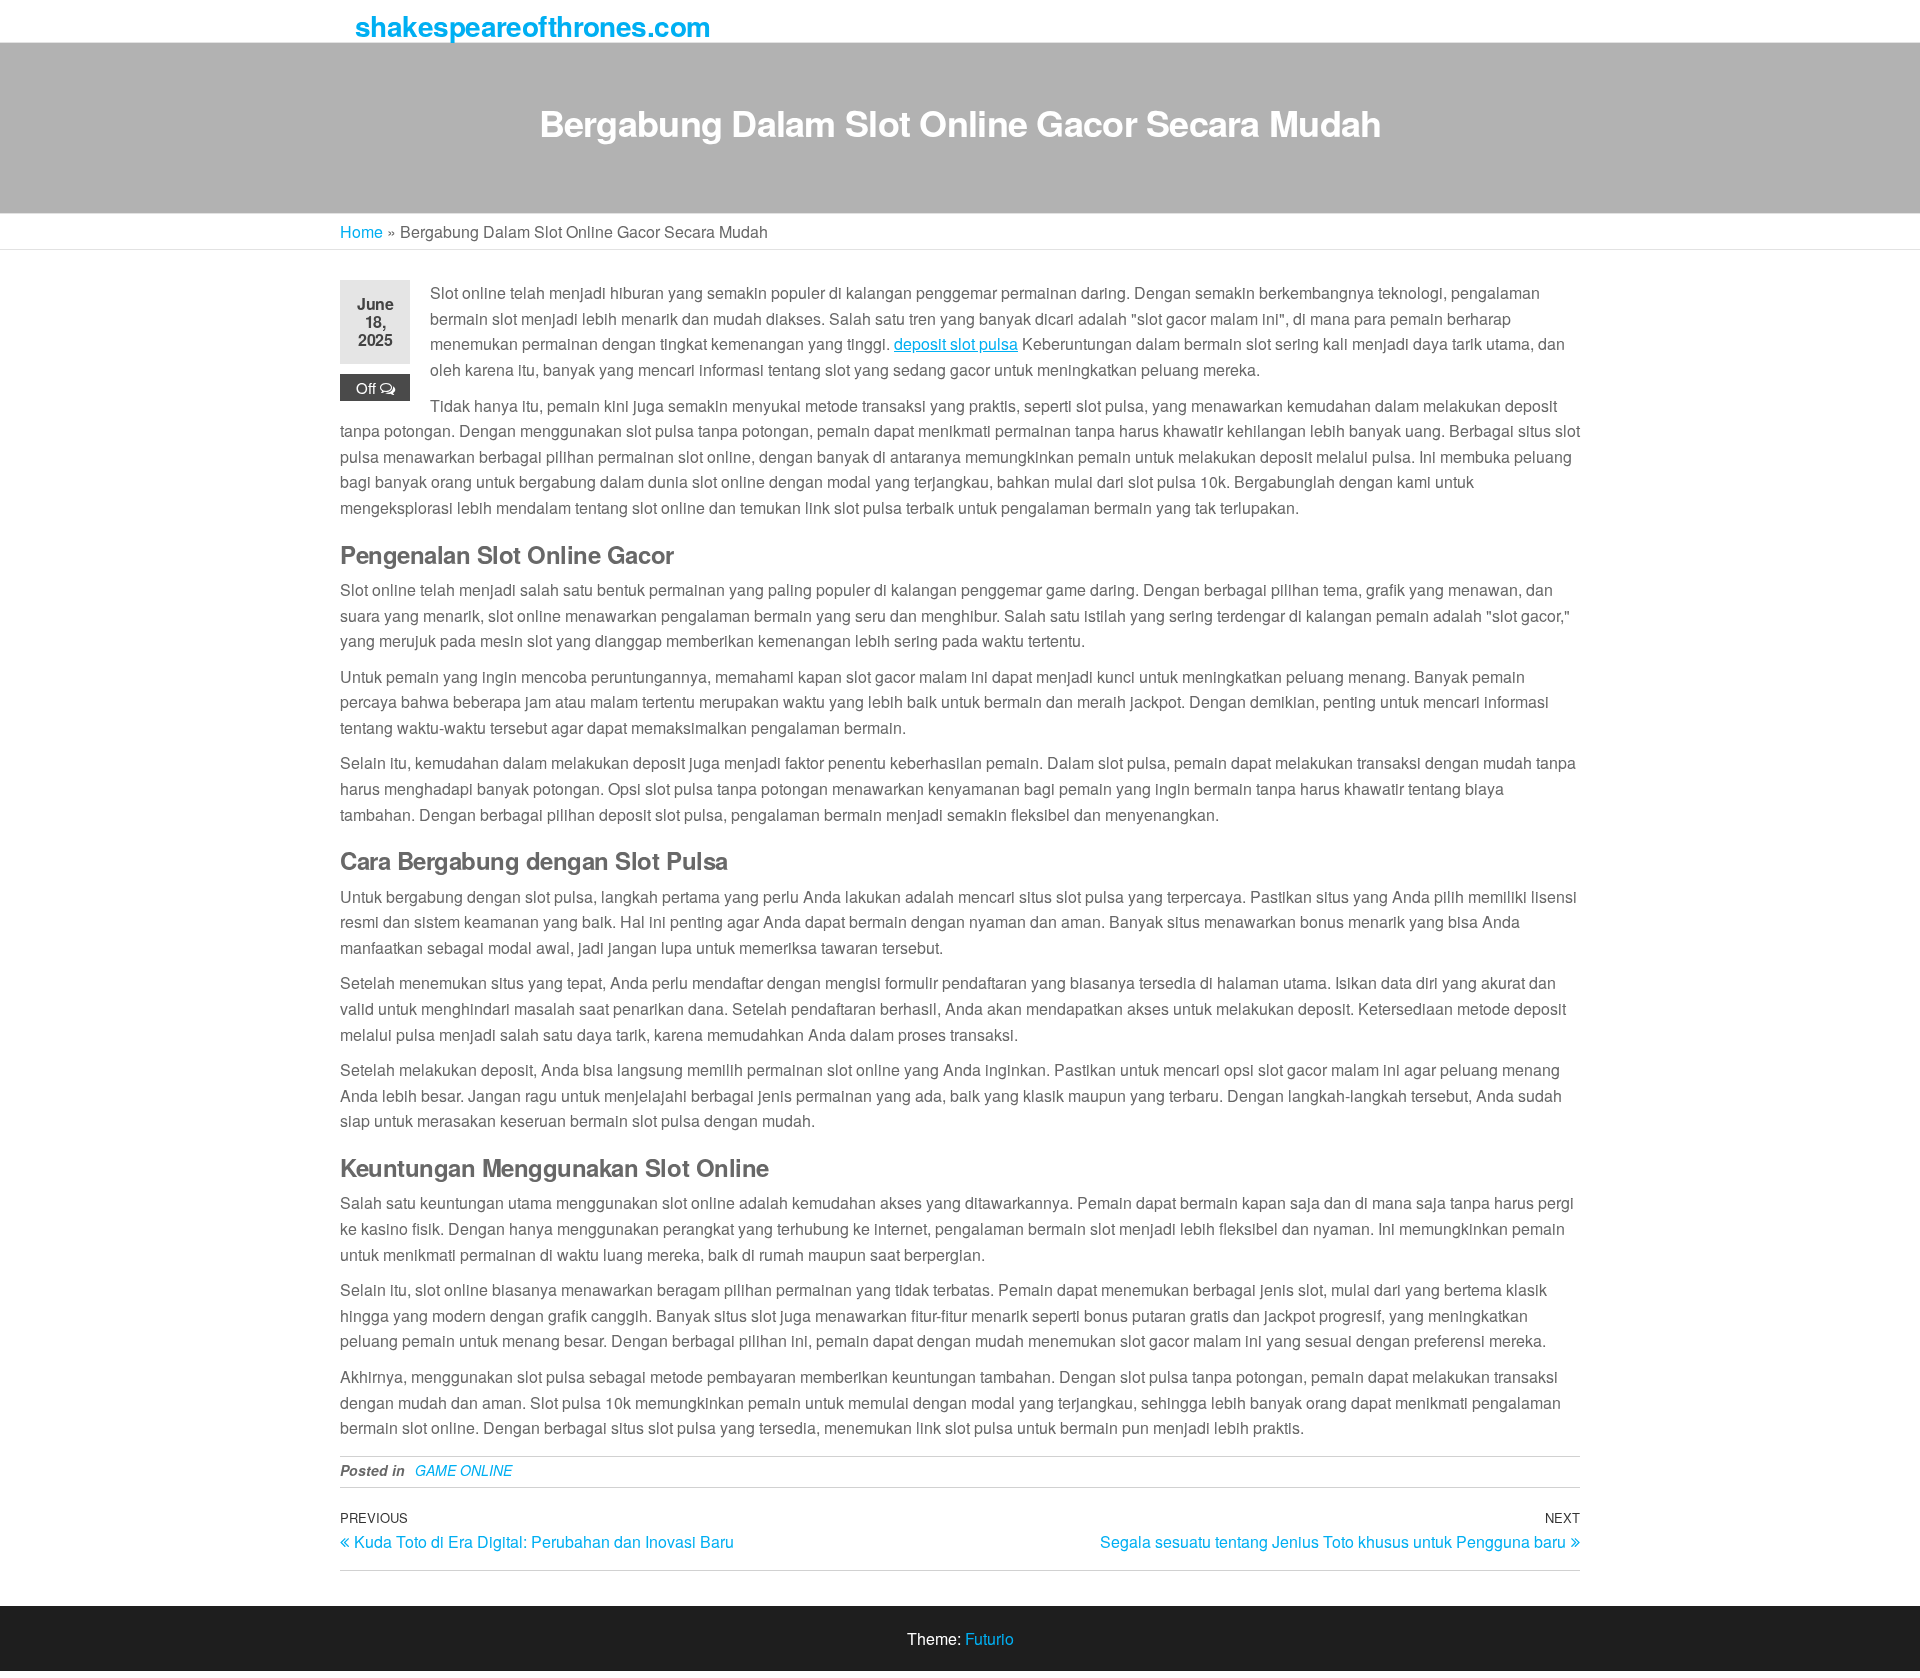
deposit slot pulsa (956, 343)
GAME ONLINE (463, 1470)
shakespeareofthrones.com (533, 25)
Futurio (989, 1638)
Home (361, 231)
